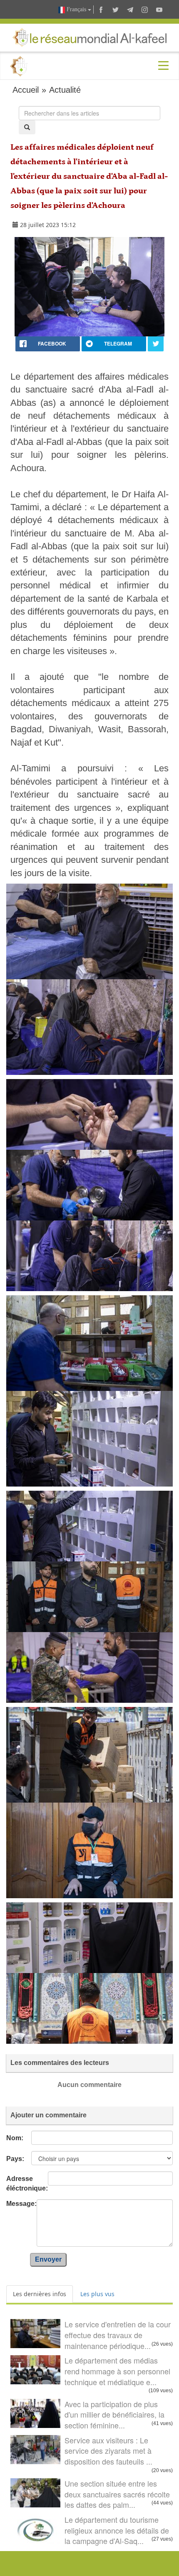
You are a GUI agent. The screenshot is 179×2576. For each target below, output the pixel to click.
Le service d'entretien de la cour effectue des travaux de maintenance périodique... (118, 2335)
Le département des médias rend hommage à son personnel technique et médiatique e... (117, 2371)
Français (76, 9)
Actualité (65, 90)
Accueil (26, 90)
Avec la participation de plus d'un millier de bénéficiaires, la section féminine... (114, 2414)
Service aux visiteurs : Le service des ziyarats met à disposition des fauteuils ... (108, 2451)
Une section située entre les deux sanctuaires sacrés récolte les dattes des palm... (117, 2494)
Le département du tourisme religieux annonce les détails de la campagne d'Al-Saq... (117, 2530)
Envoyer (48, 2259)
